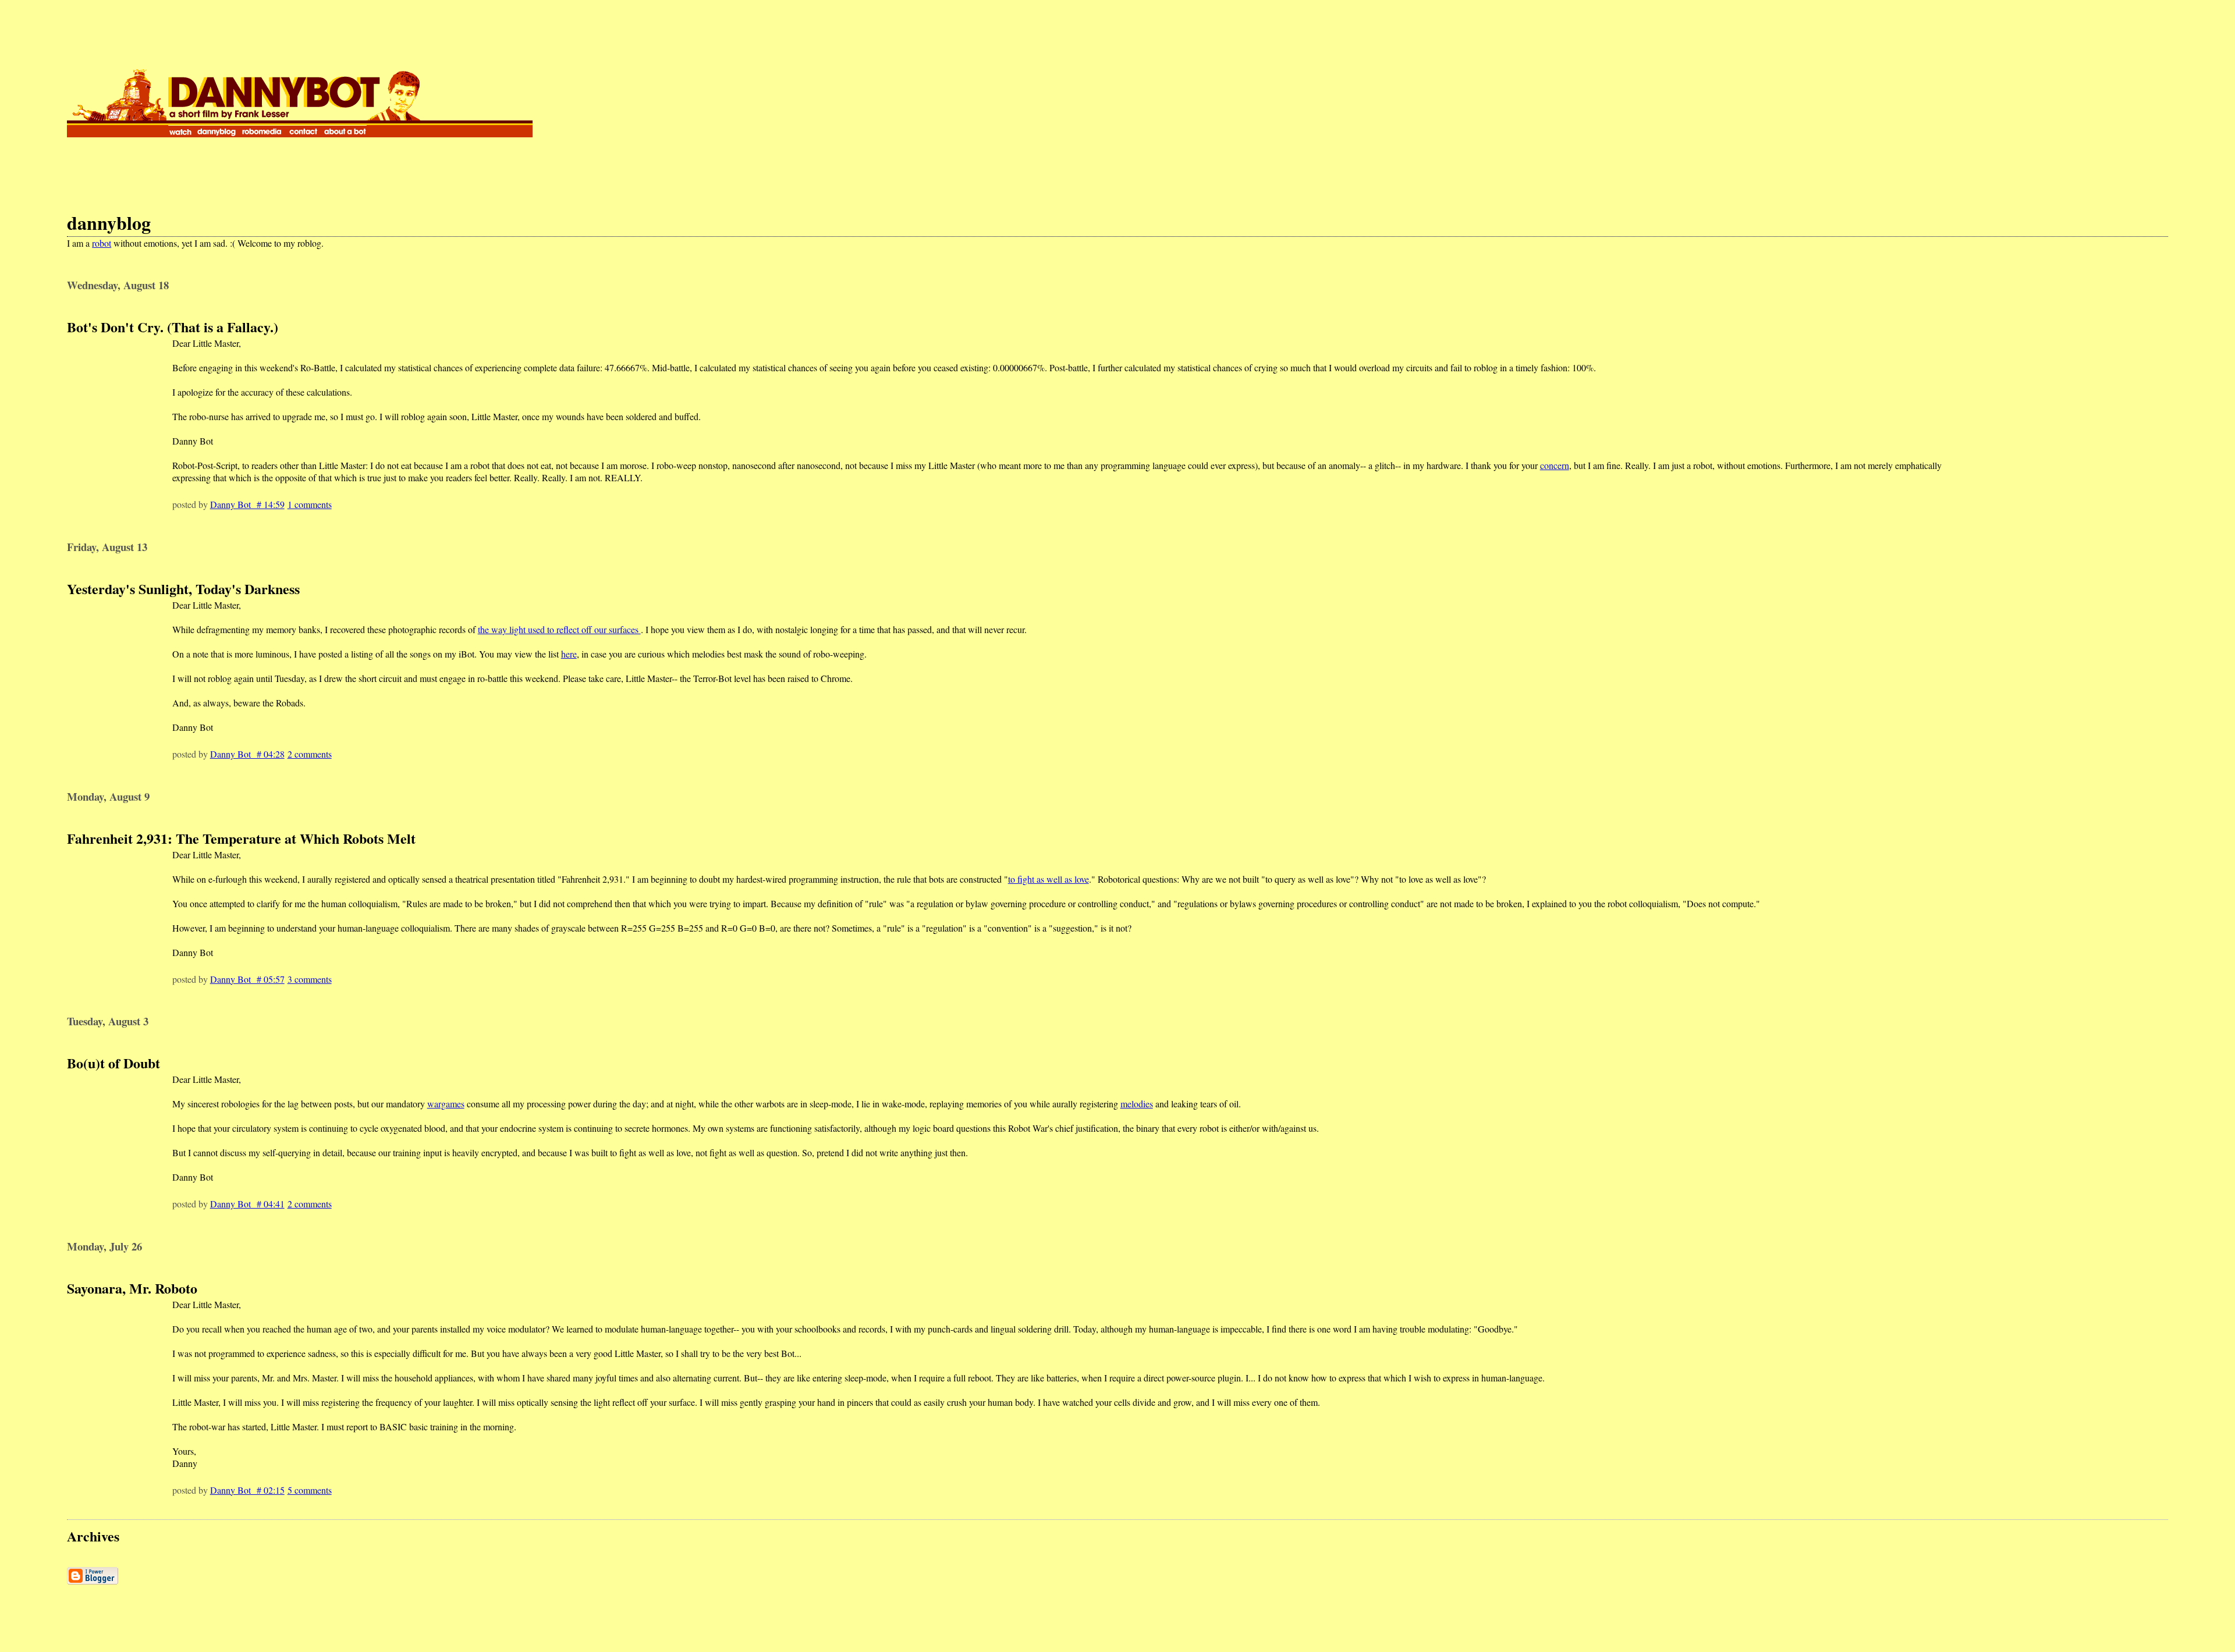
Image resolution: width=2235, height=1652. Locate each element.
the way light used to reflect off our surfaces (559, 629)
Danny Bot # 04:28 (247, 754)
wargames (446, 1104)
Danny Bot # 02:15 (247, 1490)
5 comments (310, 1490)
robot (102, 243)
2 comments (310, 754)
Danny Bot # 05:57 (247, 979)
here (569, 654)
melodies (1137, 1104)
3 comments (310, 979)
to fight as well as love (1049, 879)
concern (1555, 465)
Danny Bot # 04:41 (247, 1204)
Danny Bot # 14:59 (247, 504)
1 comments (310, 504)
